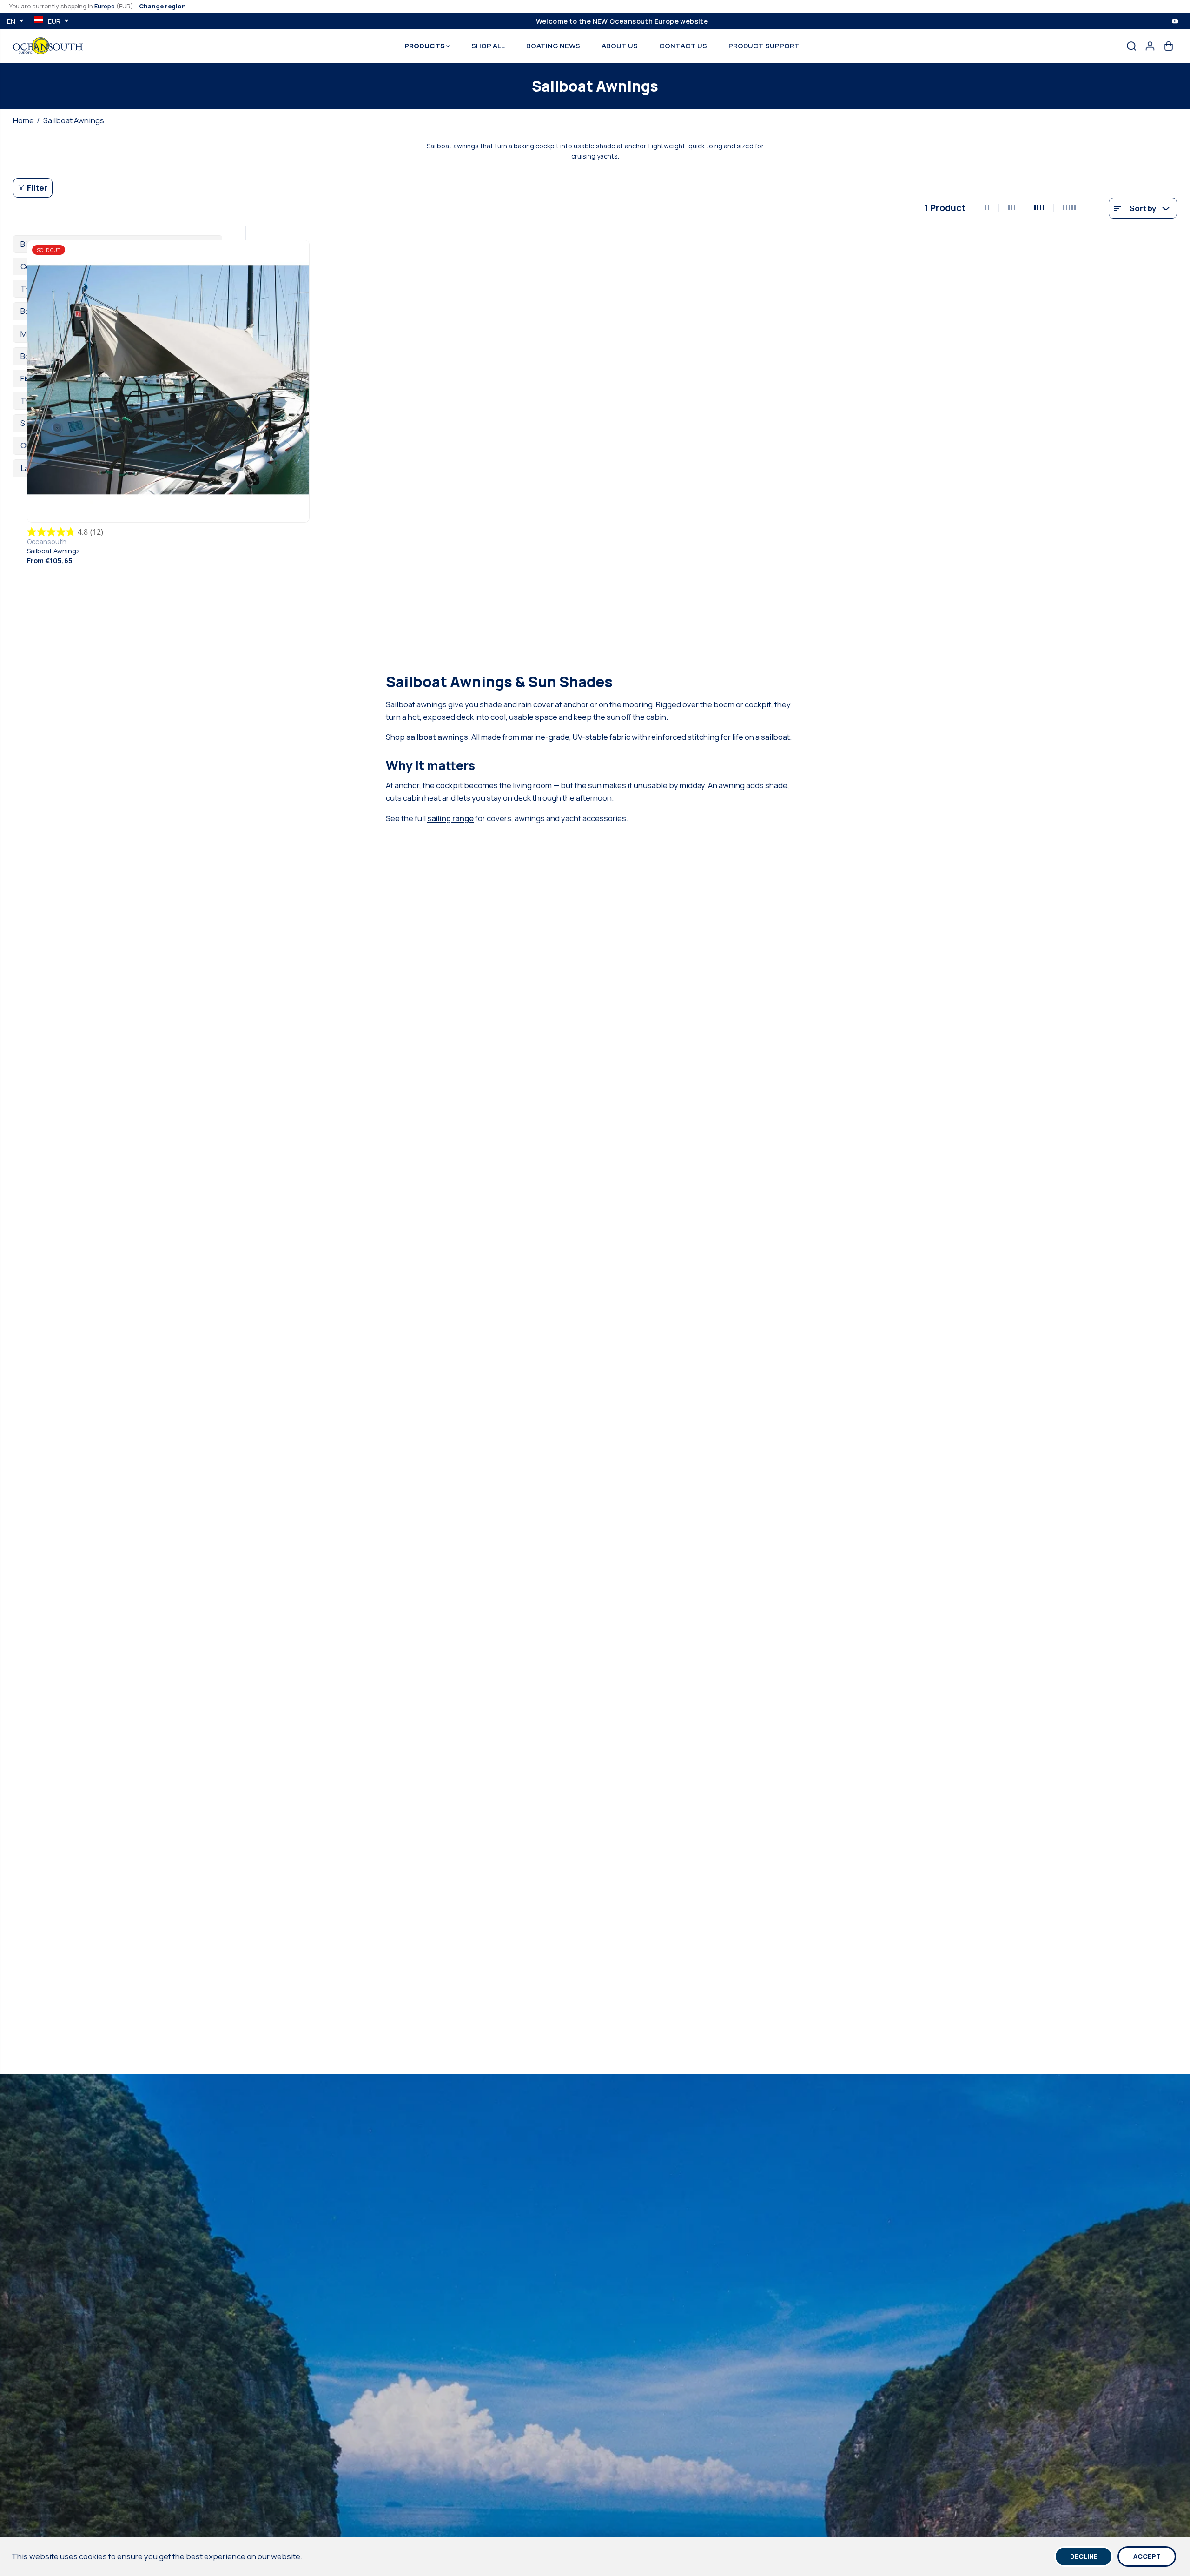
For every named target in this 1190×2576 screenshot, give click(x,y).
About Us (620, 46)
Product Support (764, 46)
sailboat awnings (437, 737)
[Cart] (1169, 46)
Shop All (488, 46)
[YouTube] (1175, 21)
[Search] (1131, 46)
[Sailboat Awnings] (168, 381)
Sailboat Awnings (53, 551)
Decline (1084, 2556)
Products (425, 46)
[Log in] (1150, 46)
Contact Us (683, 46)
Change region (162, 6)
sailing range (450, 818)
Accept (1147, 2556)
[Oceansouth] (48, 46)
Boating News (553, 46)
